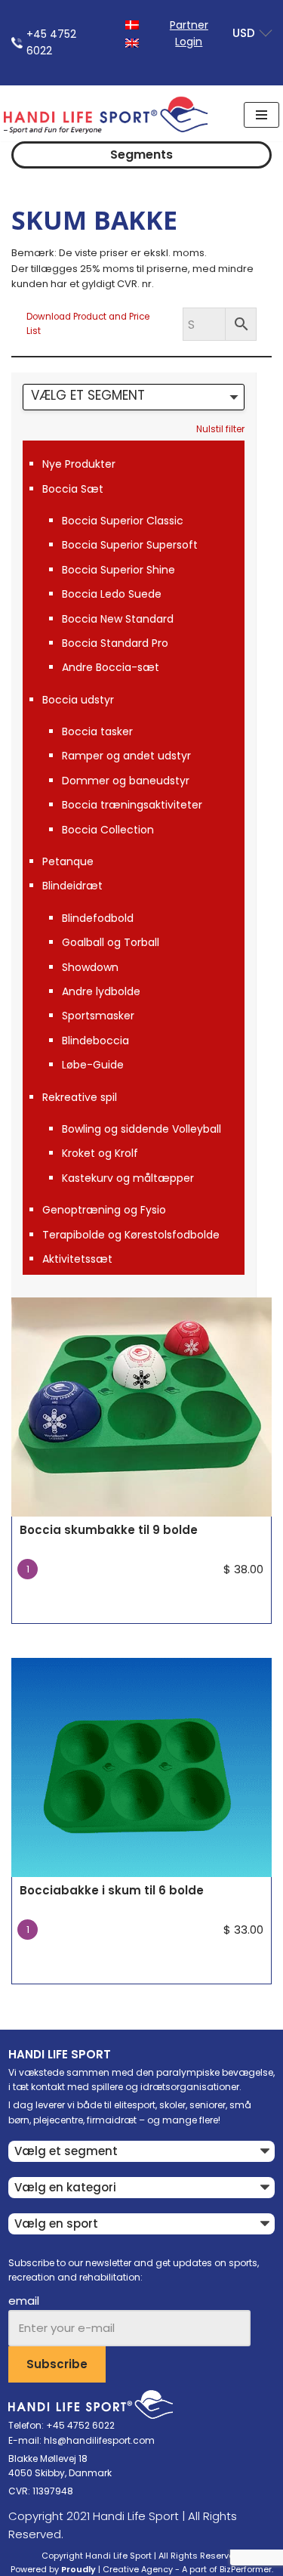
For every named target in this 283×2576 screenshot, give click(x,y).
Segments (141, 155)
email (24, 2301)
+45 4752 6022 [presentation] (51, 42)
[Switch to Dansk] (132, 24)
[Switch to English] (132, 42)
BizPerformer (246, 2569)
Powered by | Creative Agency (92, 2569)
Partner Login (189, 33)
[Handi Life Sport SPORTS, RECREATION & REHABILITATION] (106, 115)
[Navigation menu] (261, 115)
